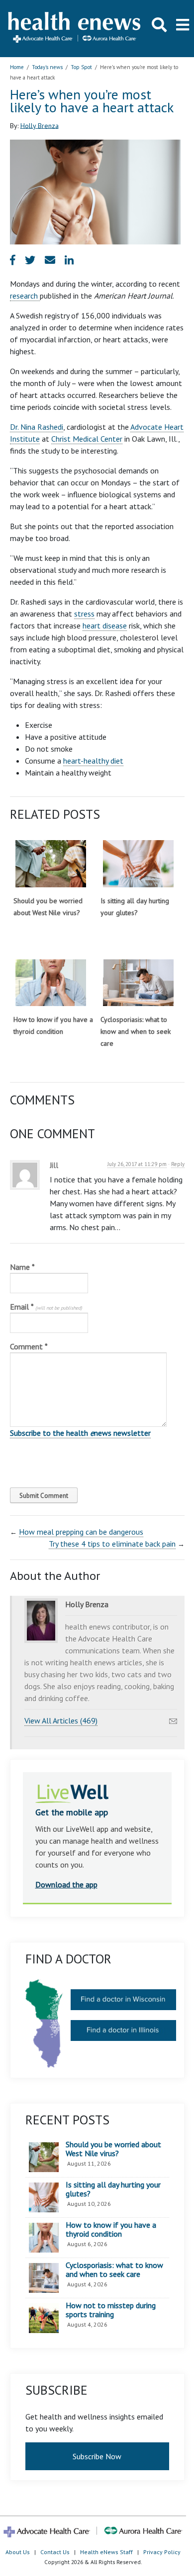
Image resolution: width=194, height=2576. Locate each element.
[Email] (173, 1718)
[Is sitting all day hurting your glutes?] (138, 864)
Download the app (66, 1884)
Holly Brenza (40, 125)
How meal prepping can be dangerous (81, 1532)
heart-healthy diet (93, 761)
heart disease (105, 625)
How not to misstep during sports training (111, 2310)
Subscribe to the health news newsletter (80, 1433)
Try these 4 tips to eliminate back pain (112, 1544)
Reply (178, 1164)
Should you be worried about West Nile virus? (113, 2149)
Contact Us (55, 2552)
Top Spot (81, 67)
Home (17, 67)
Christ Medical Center (87, 439)
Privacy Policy (162, 2552)
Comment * (29, 1346)
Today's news (47, 67)
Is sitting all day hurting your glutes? (113, 2189)
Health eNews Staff (106, 2552)
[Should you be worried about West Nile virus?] (51, 864)
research (25, 296)
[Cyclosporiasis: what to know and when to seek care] (138, 983)
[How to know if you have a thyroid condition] (51, 983)
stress (84, 614)
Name (22, 1267)
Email (46, 1307)
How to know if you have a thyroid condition (111, 2229)
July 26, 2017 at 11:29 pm (137, 1164)
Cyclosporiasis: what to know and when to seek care (136, 1031)
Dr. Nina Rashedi (37, 427)
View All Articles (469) (61, 1720)
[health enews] (75, 28)
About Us (18, 2552)
